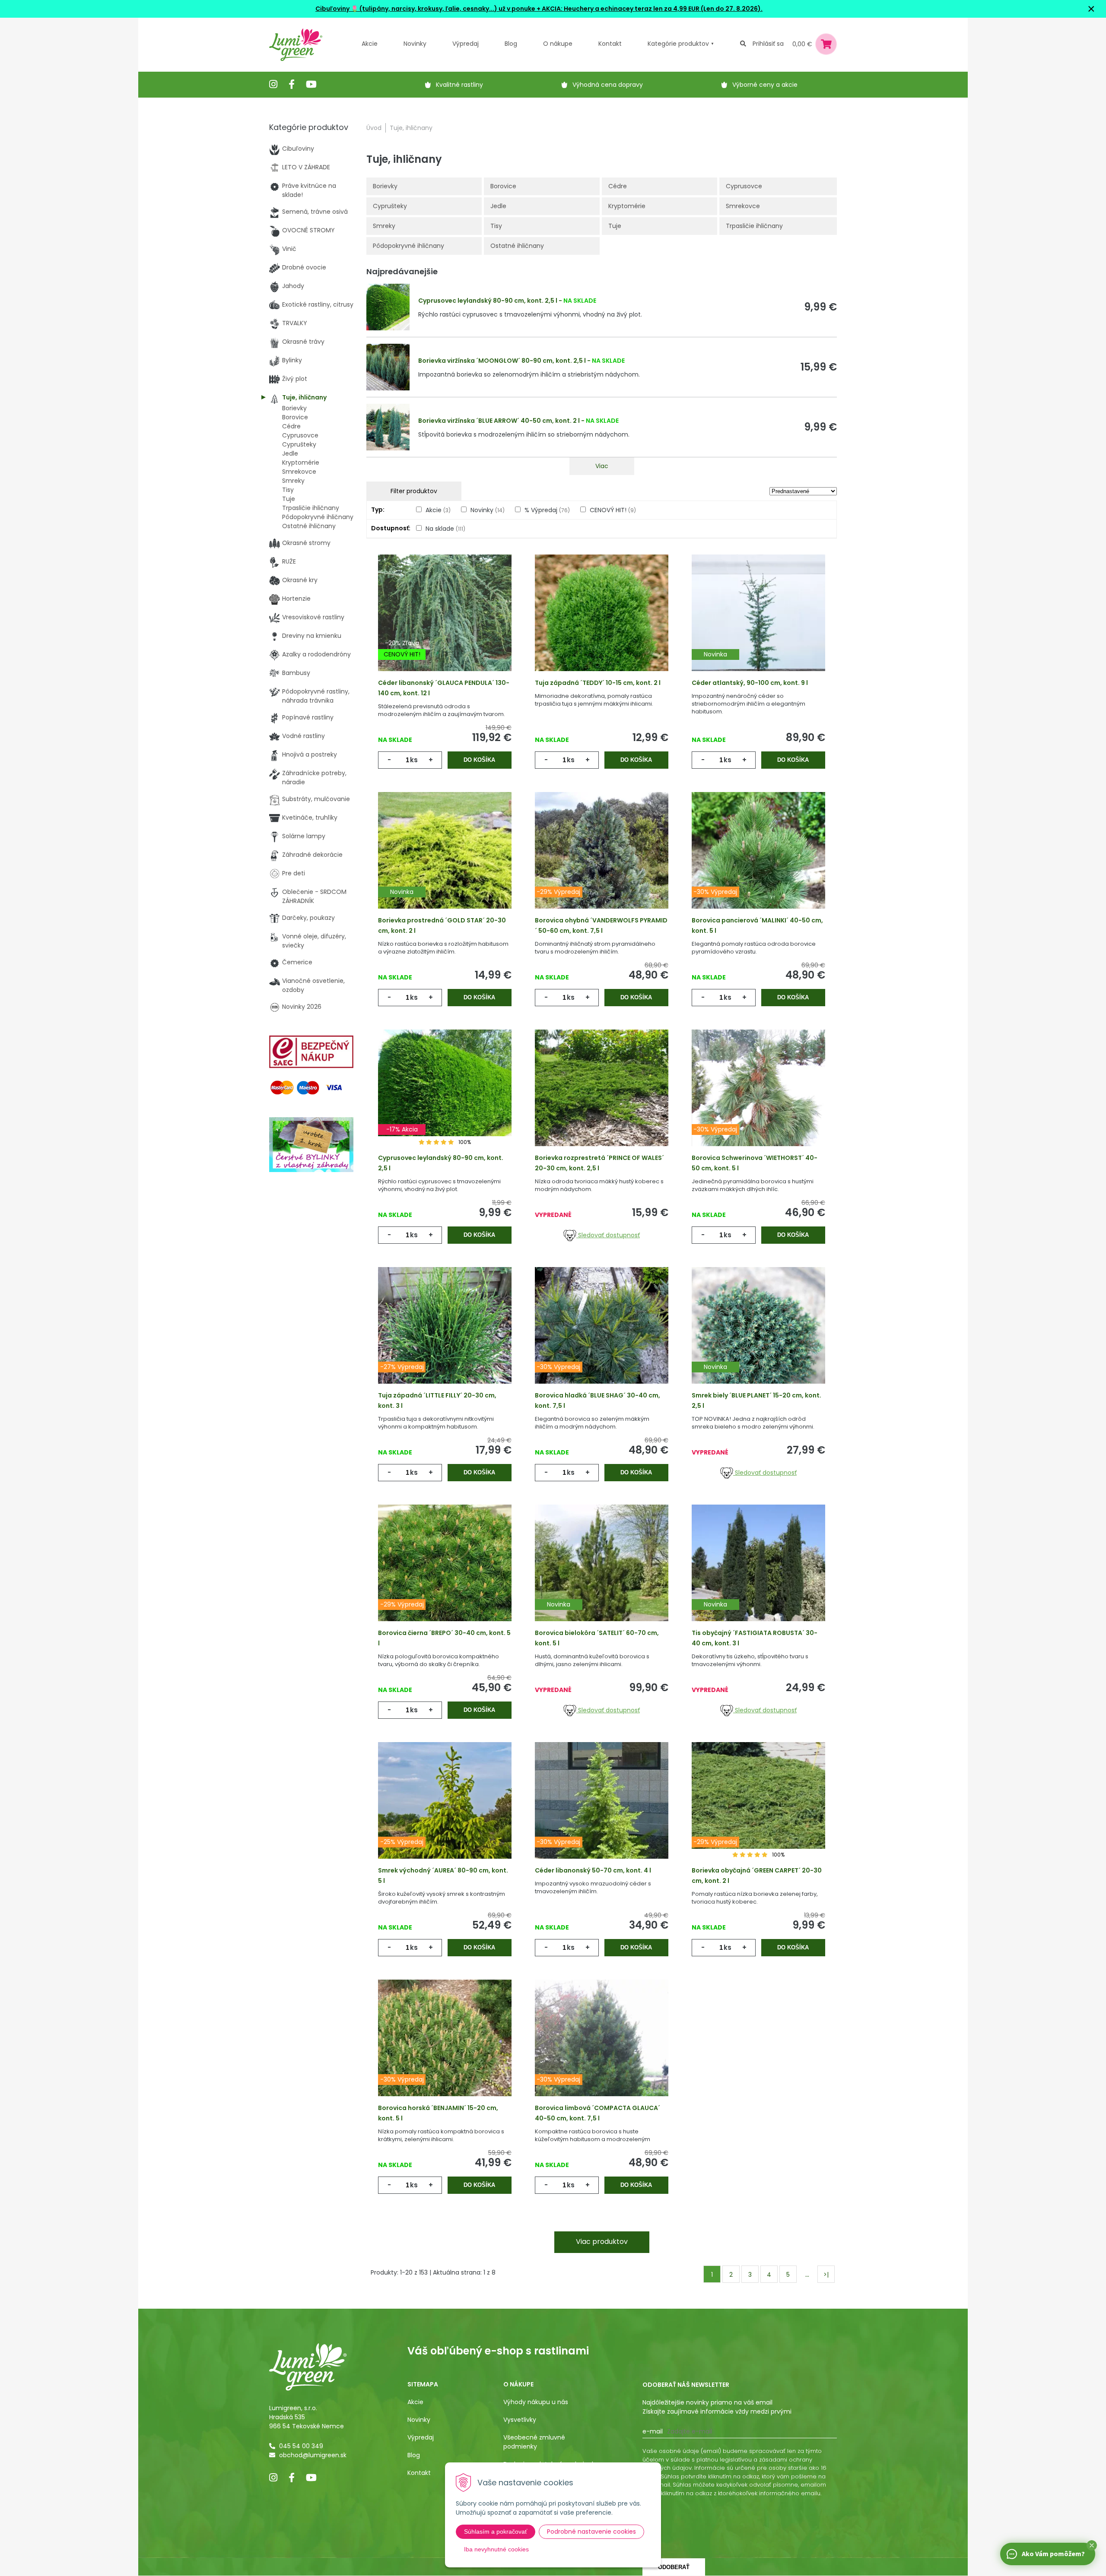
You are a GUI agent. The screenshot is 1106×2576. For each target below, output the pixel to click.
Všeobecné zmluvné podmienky (534, 2442)
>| (826, 2275)
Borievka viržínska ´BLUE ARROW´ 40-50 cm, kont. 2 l (499, 421)
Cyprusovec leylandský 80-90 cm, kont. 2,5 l (488, 301)
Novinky (415, 44)
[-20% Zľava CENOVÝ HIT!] (445, 626)
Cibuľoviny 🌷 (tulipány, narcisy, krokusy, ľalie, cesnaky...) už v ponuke (425, 9)
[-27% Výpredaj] (445, 1339)
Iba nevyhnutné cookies (496, 2549)
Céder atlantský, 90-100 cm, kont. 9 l (750, 683)
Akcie (370, 44)
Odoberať (674, 2567)
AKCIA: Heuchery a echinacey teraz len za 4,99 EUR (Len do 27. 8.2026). (652, 9)
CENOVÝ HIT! (613, 510)
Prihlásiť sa (768, 44)
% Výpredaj (547, 510)
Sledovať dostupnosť (608, 1235)
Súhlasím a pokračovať (496, 2532)
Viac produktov (602, 2242)
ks (414, 760)
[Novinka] (758, 626)
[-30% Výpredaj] (758, 864)
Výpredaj (466, 44)
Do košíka (479, 760)
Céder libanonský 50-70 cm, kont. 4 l (593, 1870)
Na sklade (445, 529)
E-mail (653, 2431)
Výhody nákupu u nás (536, 2402)
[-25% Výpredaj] (445, 1814)
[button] (1092, 2545)
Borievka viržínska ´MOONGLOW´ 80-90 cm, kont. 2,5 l (502, 361)
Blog (414, 2455)
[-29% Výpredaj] (602, 864)
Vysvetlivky (520, 2420)
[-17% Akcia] (445, 1101)
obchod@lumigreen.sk (313, 2455)
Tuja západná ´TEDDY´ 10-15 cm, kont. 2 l (598, 683)
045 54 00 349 (301, 2446)
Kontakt (419, 2473)
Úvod (374, 128)
